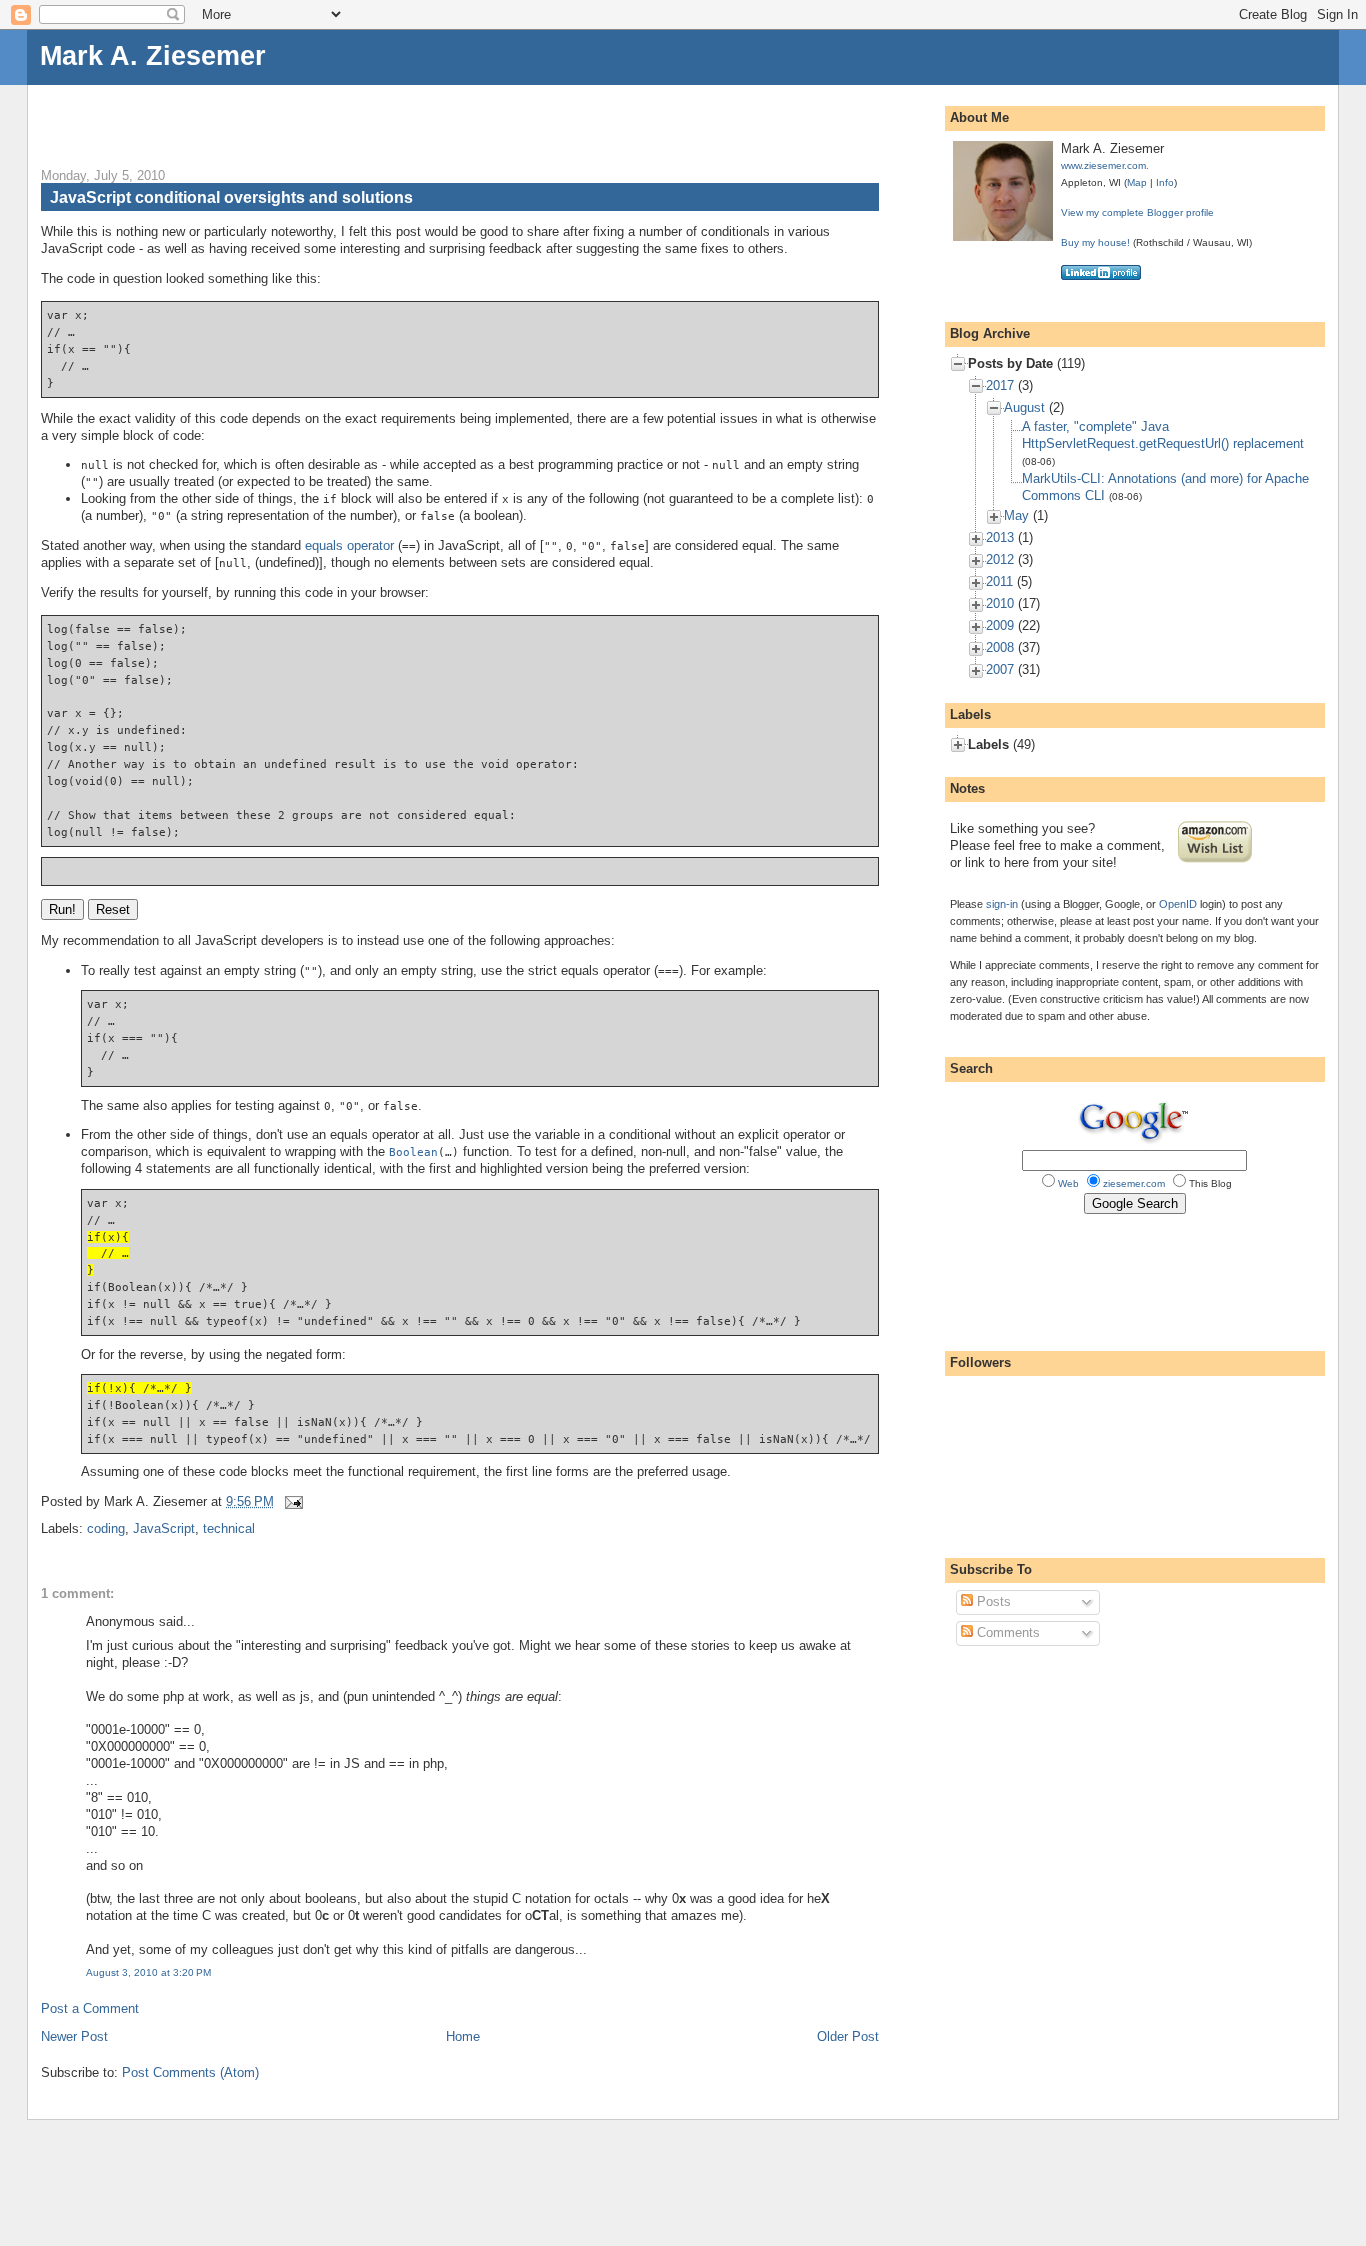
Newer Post (74, 2036)
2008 (1000, 647)
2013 (1000, 537)
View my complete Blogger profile (1137, 212)
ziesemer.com (1134, 1183)
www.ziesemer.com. (1105, 165)
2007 (1000, 669)
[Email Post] (290, 1501)
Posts (992, 1601)
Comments (1006, 1632)
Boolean (413, 1152)
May (1016, 515)
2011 (999, 581)
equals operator (349, 545)
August (1024, 407)
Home (463, 2036)
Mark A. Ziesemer (153, 55)
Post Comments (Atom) (190, 2072)
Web (1068, 1183)
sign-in (1002, 904)
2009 (1000, 625)
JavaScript (164, 1528)
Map (1137, 182)
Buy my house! (1095, 242)
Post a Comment (90, 2008)
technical (229, 1528)
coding (106, 1528)
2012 (1000, 559)
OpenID (1178, 904)
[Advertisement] (275, 115)
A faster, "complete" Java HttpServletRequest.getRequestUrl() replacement (1163, 435)
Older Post (848, 2036)
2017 (1000, 385)
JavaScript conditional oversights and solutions (231, 197)
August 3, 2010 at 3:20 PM (148, 1972)
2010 (1000, 603)
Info (1165, 182)
